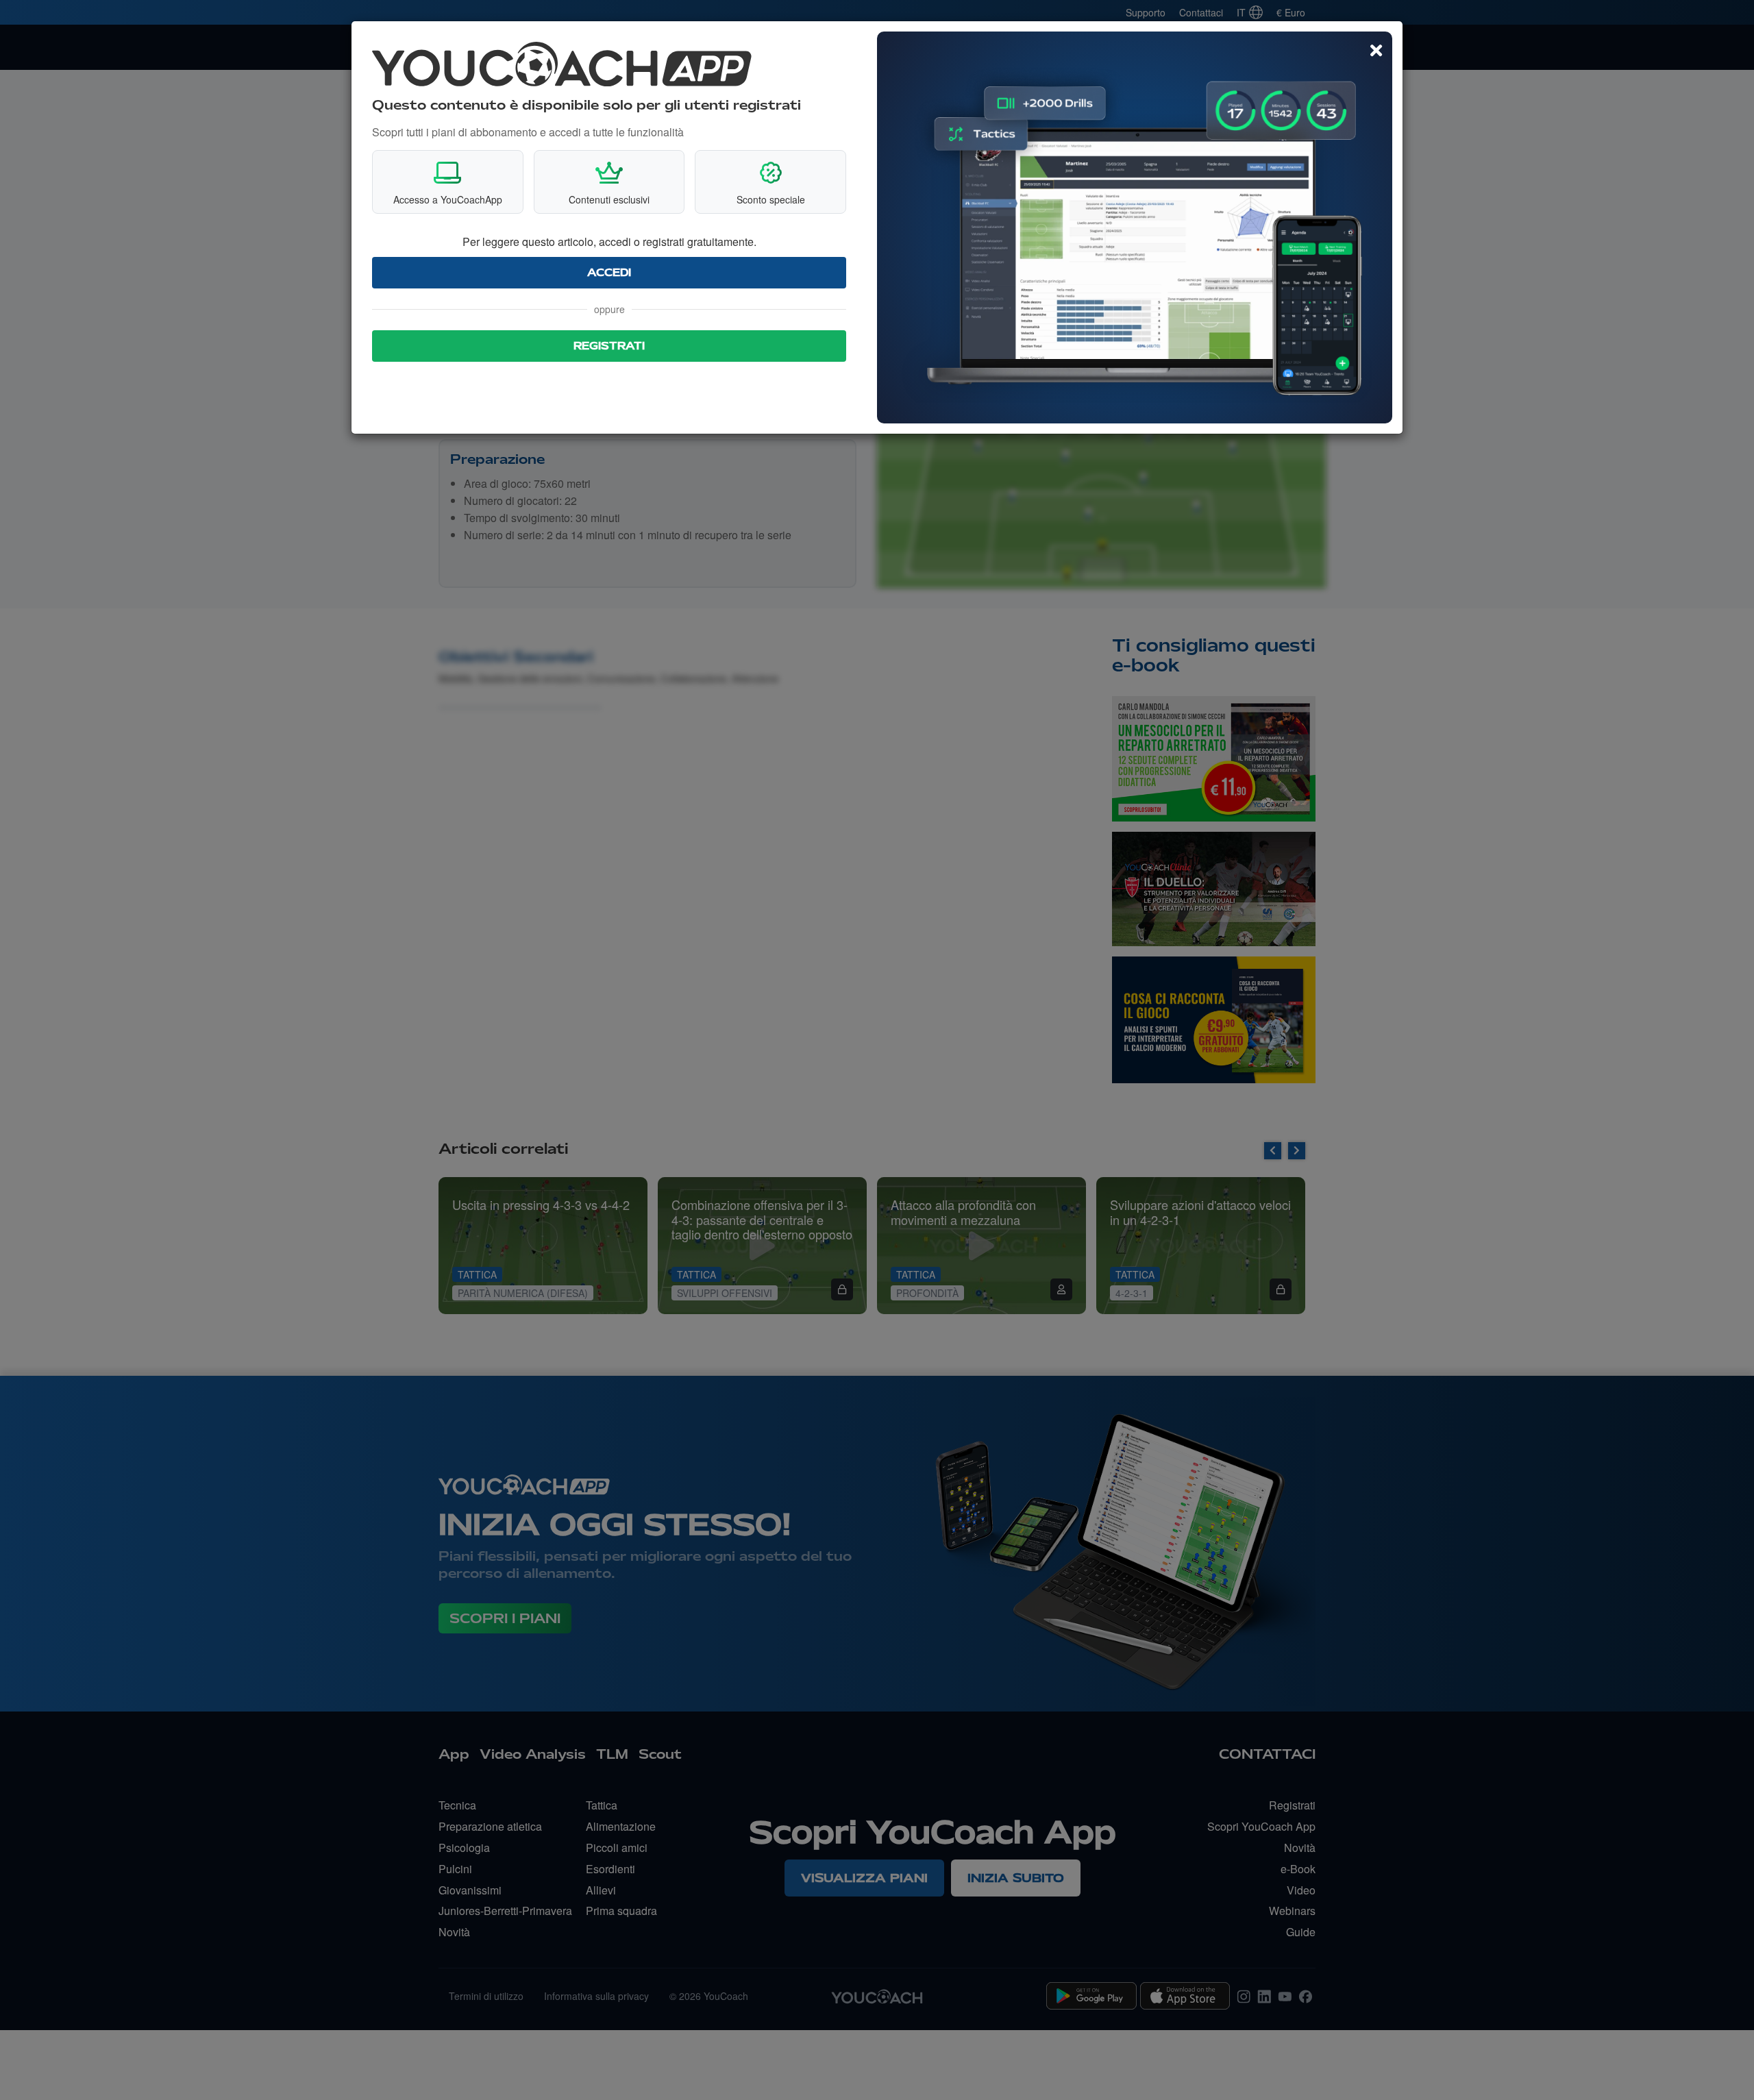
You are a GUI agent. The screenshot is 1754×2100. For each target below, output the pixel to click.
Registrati (609, 346)
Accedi (609, 273)
